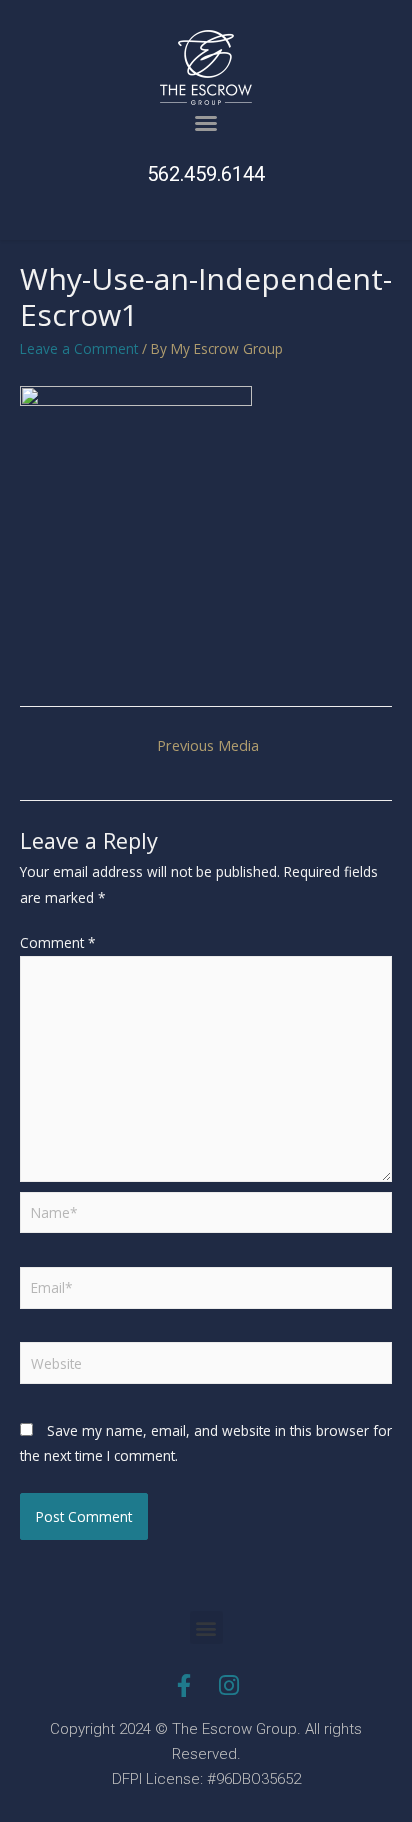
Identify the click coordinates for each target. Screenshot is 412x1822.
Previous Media (208, 745)
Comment (58, 942)
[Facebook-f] (183, 1685)
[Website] (206, 1366)
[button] (206, 123)
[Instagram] (228, 1685)
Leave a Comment (79, 348)
